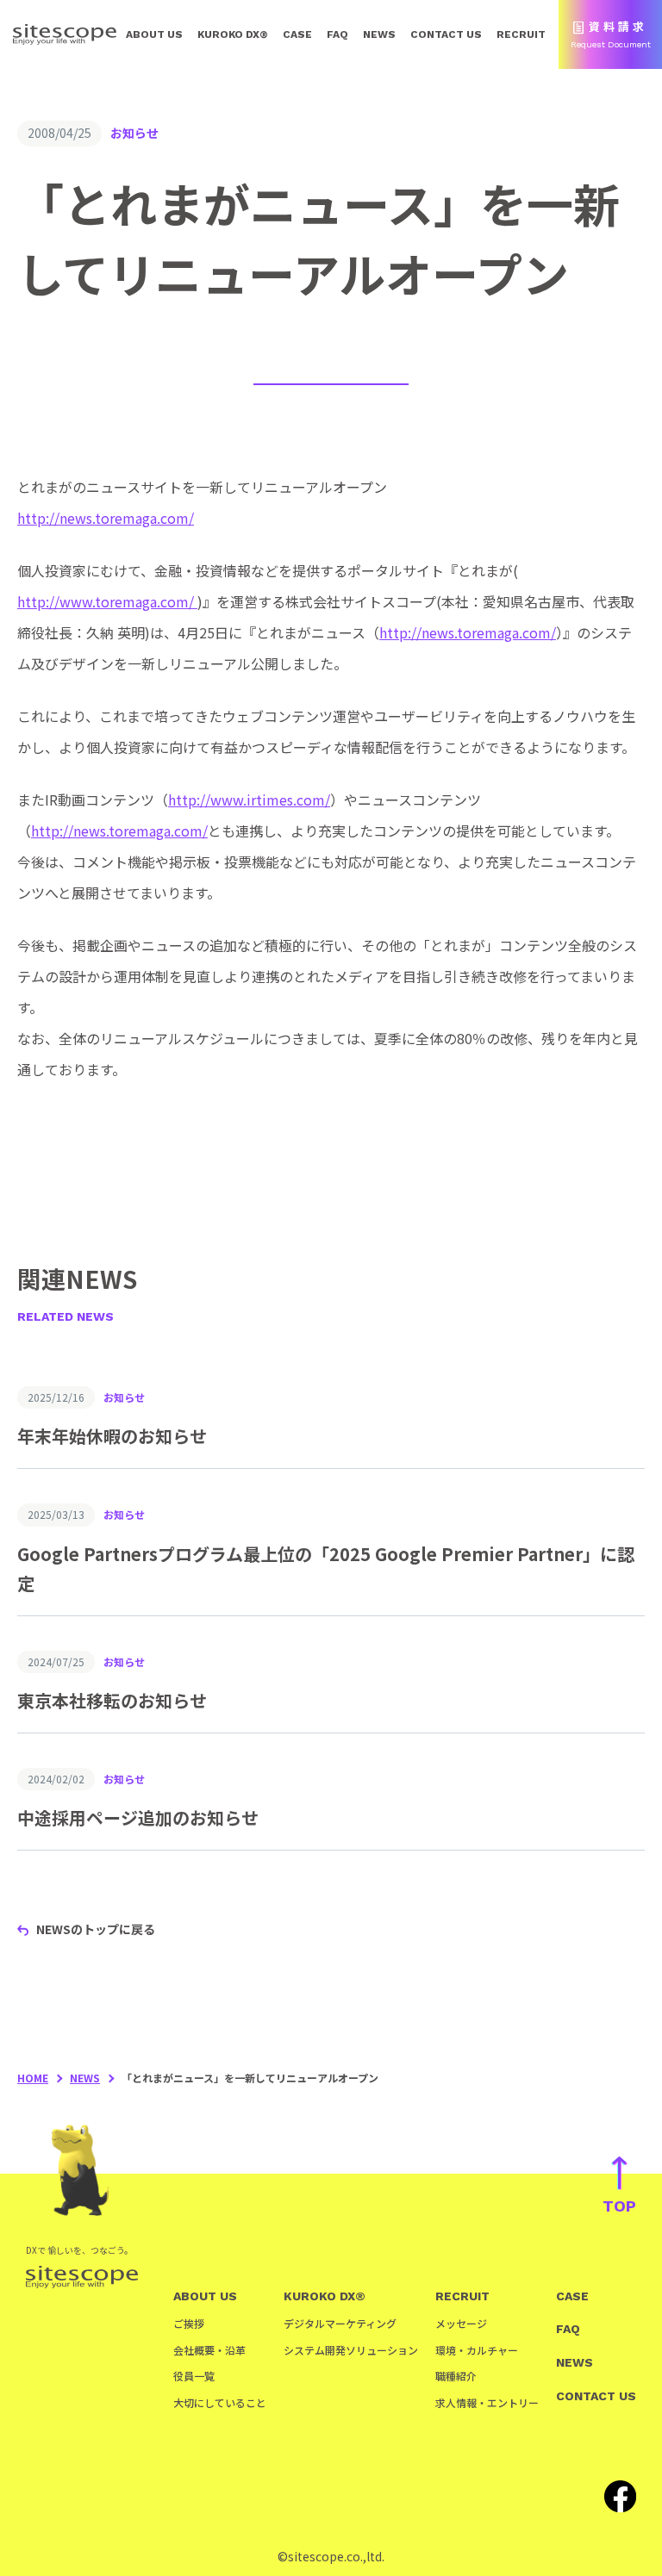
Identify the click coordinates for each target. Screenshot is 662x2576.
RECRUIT (521, 34)
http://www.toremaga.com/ (107, 601)
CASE (297, 34)
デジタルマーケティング (340, 2323)
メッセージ (461, 2323)
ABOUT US (154, 34)
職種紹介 (456, 2376)
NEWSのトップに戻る (96, 1929)
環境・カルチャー (477, 2350)
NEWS (379, 34)
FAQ (337, 34)
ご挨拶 (189, 2323)
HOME (33, 2078)
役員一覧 (194, 2376)
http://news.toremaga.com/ (106, 518)
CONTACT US (446, 34)
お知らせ (134, 133)
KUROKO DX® (233, 34)
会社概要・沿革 (209, 2350)
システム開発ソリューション (351, 2350)
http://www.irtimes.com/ (249, 800)
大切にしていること (220, 2402)
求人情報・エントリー (487, 2402)
